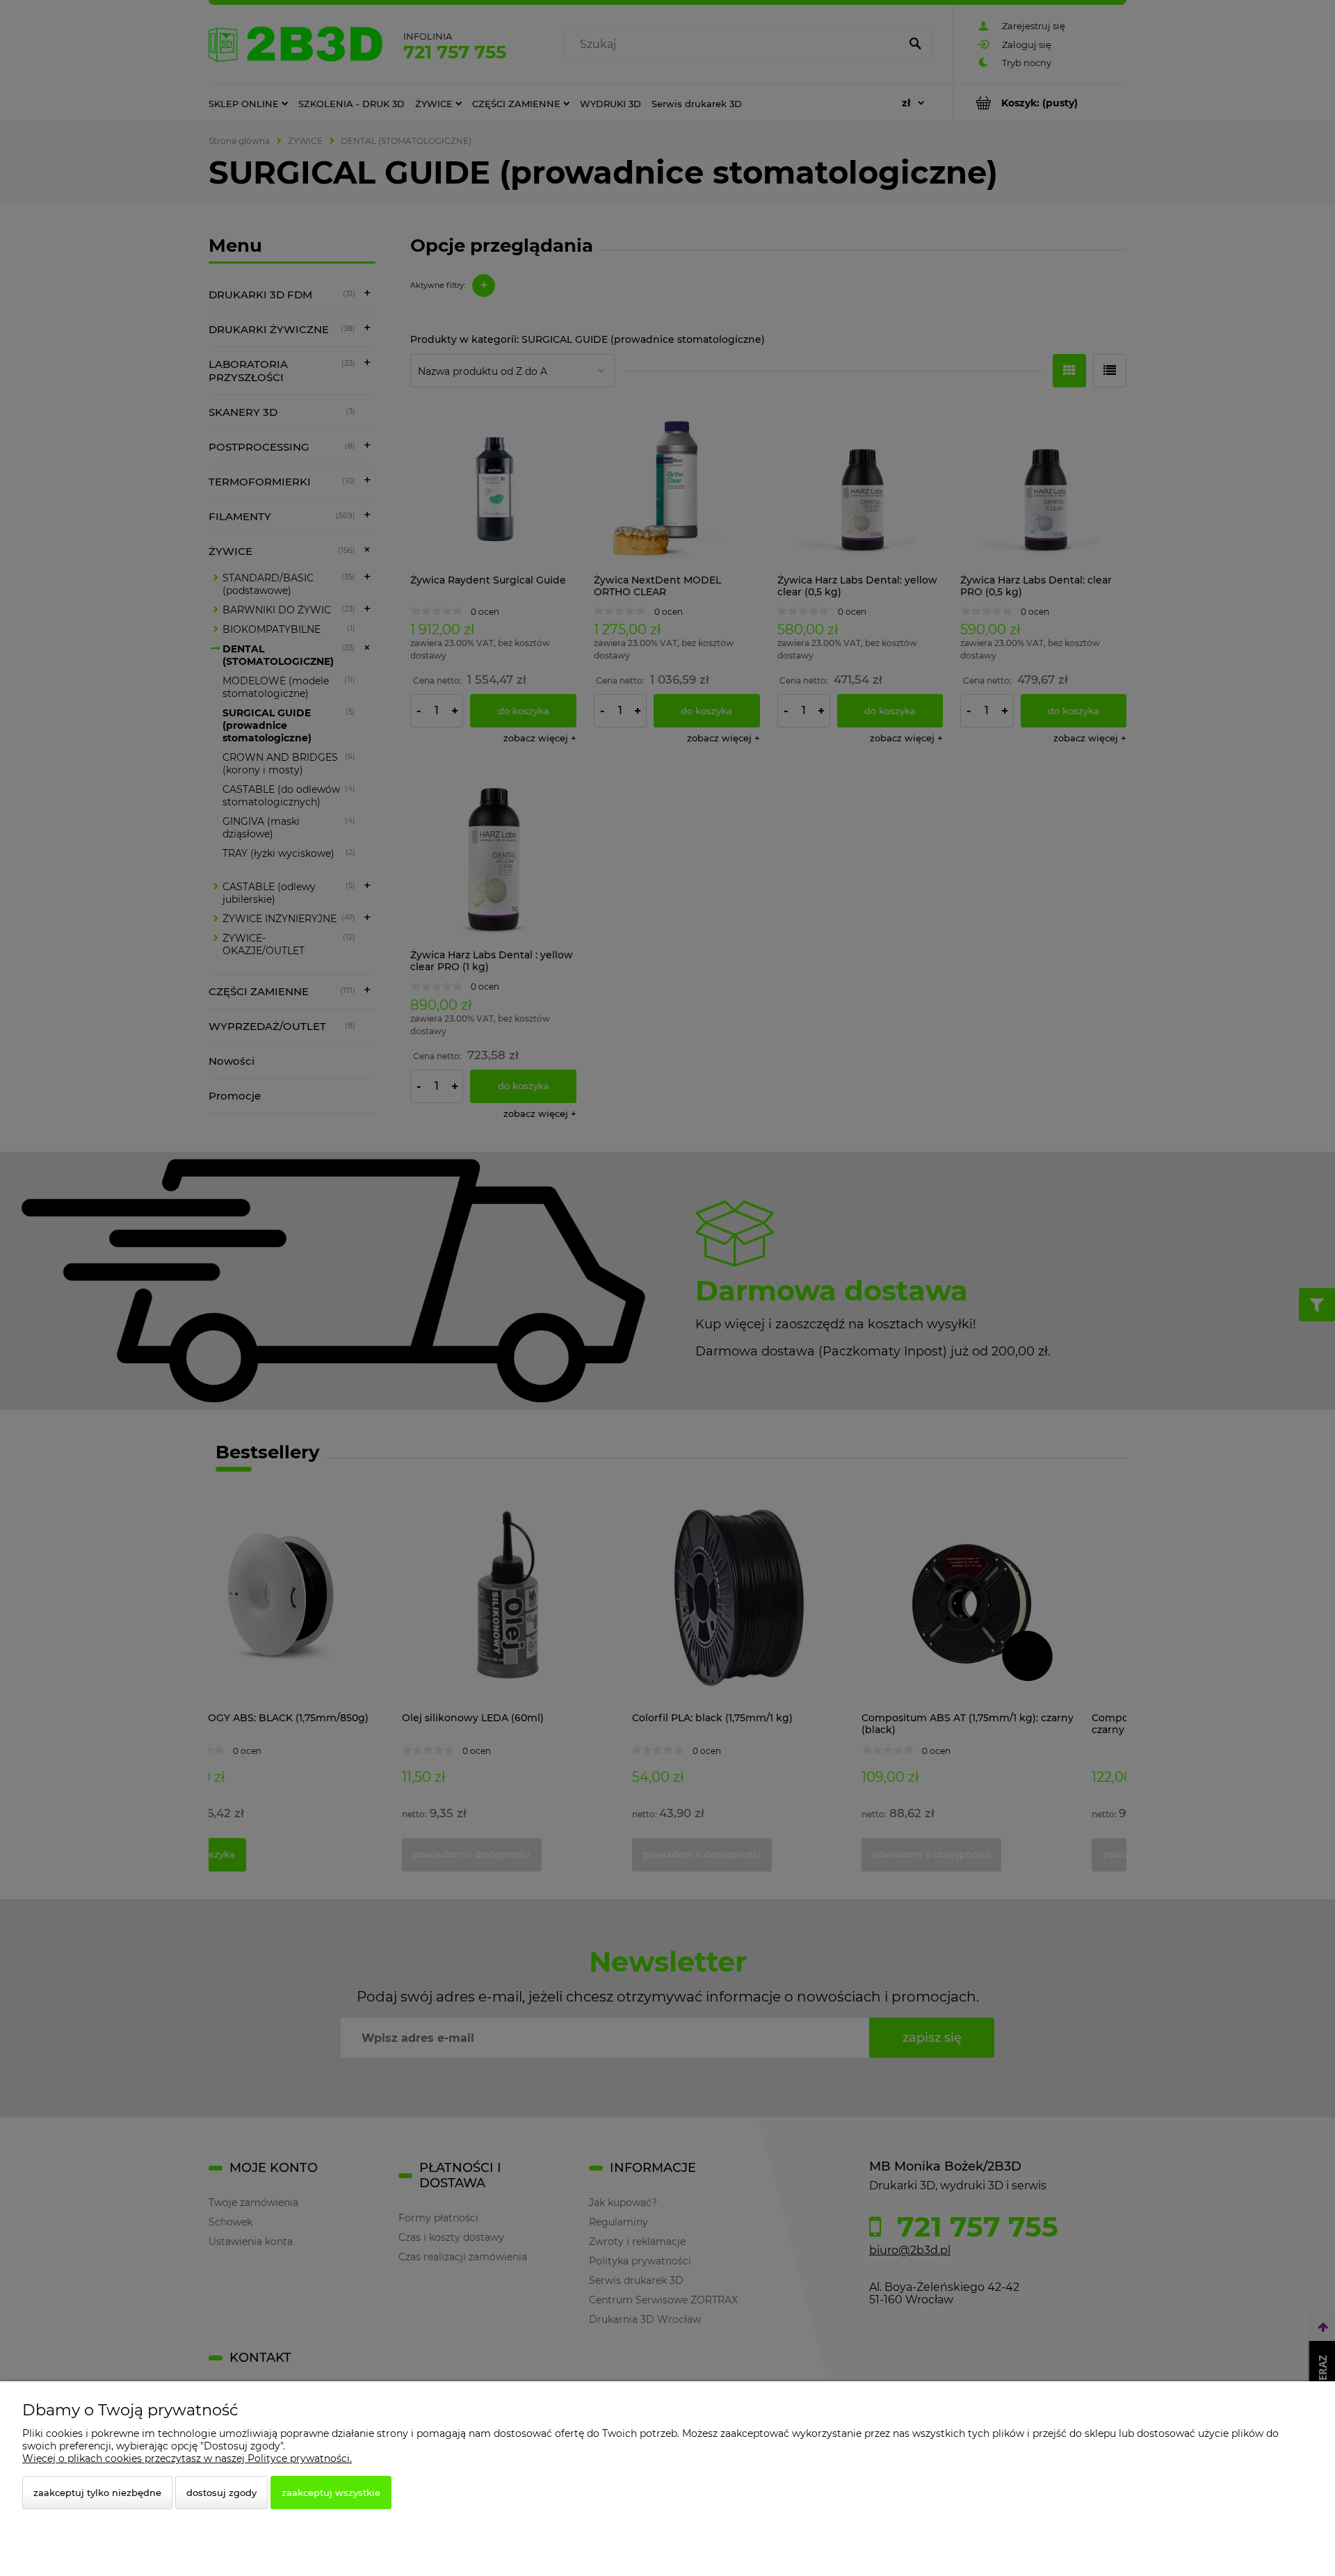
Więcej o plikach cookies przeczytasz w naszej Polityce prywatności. (187, 2458)
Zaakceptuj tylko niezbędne (97, 2493)
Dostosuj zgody (221, 2493)
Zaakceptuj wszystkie (331, 2493)
